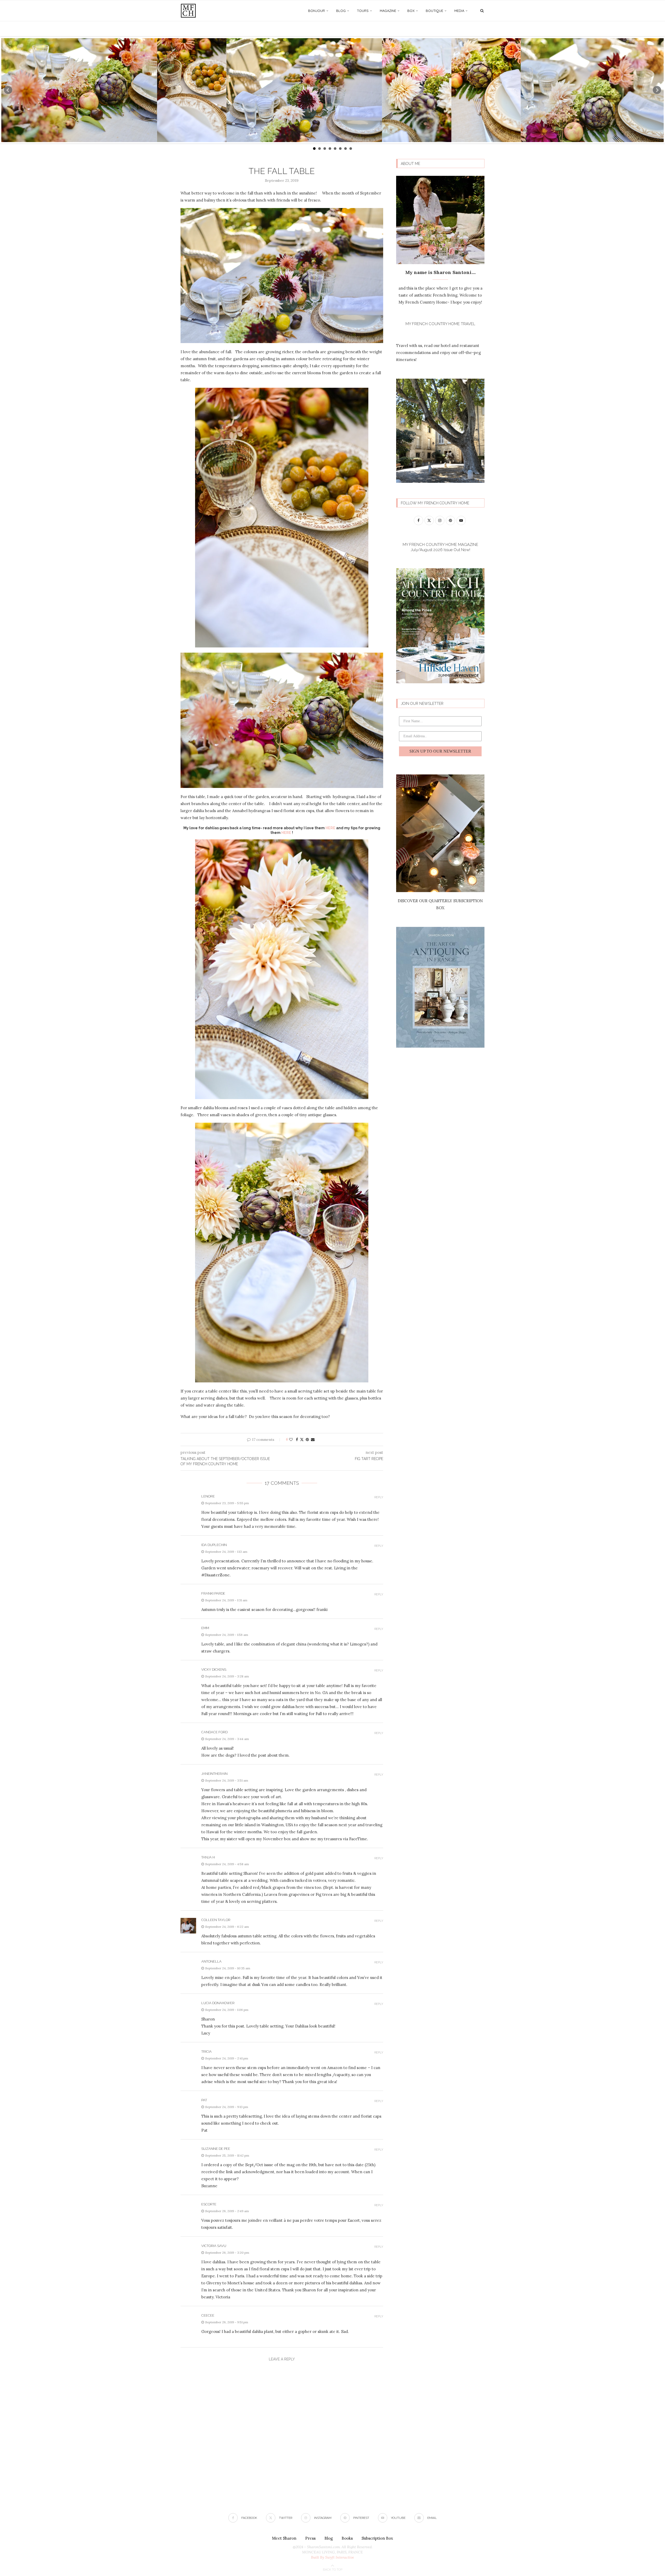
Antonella (211, 1961)
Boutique (434, 11)
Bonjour (317, 11)
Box (411, 11)
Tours (363, 11)
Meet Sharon (284, 2538)
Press (310, 2538)
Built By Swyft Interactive (332, 2557)
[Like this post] (291, 1440)
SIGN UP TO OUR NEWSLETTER (440, 751)
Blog (341, 11)
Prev (8, 90)
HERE (330, 828)
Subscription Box (377, 2538)
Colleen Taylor (216, 1920)
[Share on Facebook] (297, 1440)
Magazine (388, 11)
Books (347, 2538)
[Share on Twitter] (302, 1440)
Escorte (209, 2204)
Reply (379, 1497)
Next (657, 90)
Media (459, 11)
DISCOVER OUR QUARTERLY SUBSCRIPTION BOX (440, 904)
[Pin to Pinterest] (307, 1440)
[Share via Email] (313, 1440)
